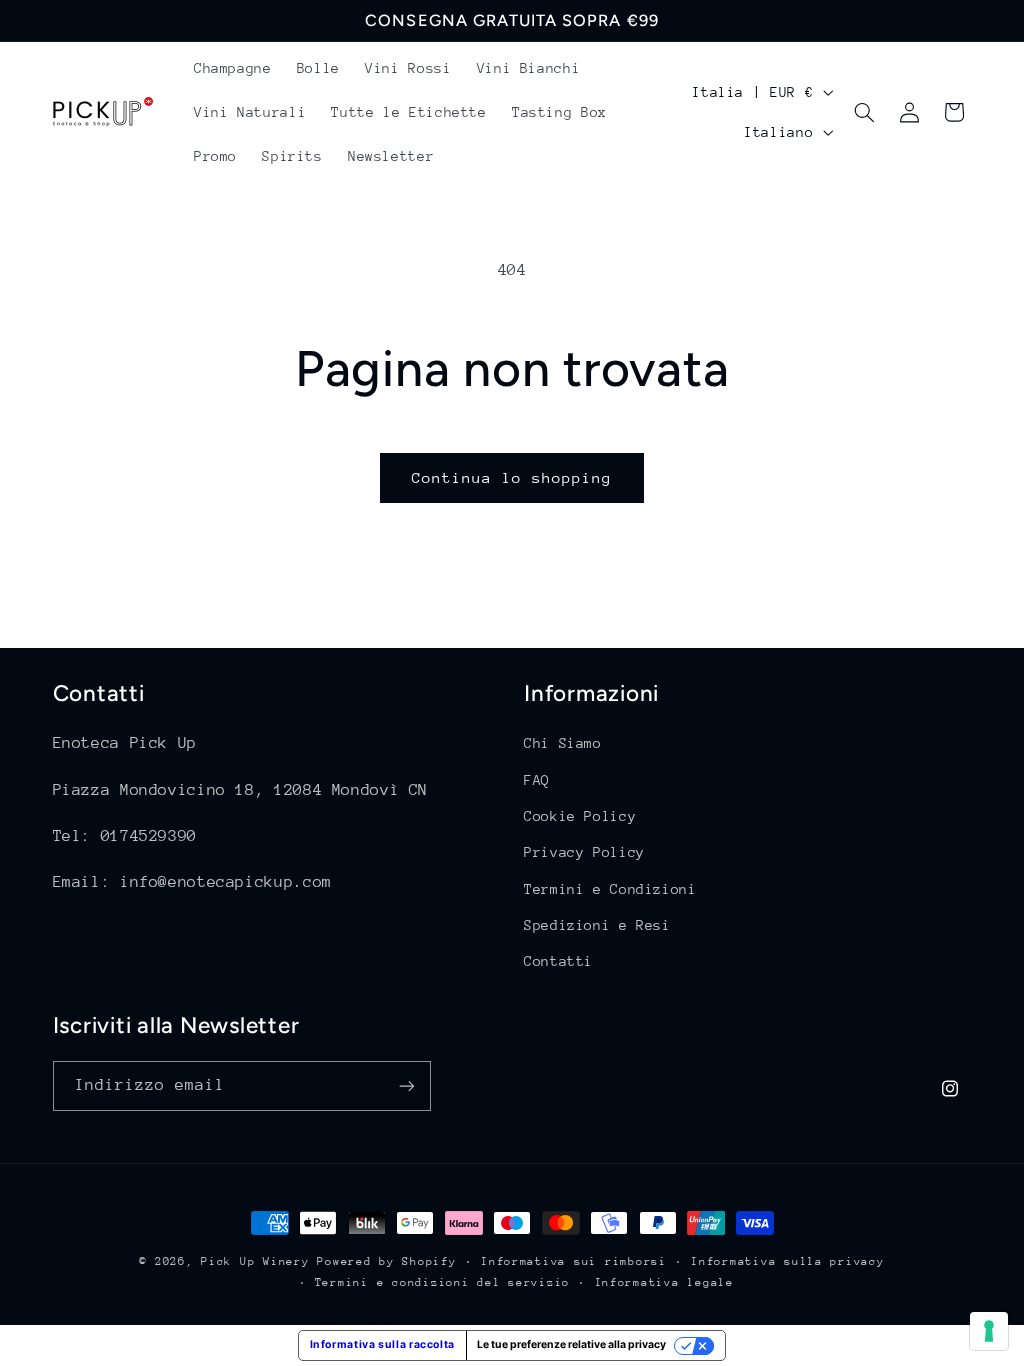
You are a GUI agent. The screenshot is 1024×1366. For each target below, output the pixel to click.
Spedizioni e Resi (597, 925)
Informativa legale (664, 1282)
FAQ (537, 780)
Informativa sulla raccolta (382, 1344)
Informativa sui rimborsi (574, 1261)
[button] (865, 112)
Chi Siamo (563, 743)
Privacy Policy (584, 852)
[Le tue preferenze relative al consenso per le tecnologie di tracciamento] (989, 1331)
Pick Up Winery (255, 1261)
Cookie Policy (580, 816)
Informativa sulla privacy (787, 1261)
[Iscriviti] (406, 1085)
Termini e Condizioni (610, 889)
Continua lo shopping (512, 477)
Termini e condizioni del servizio (442, 1282)
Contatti (558, 961)
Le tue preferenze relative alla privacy (571, 1344)
